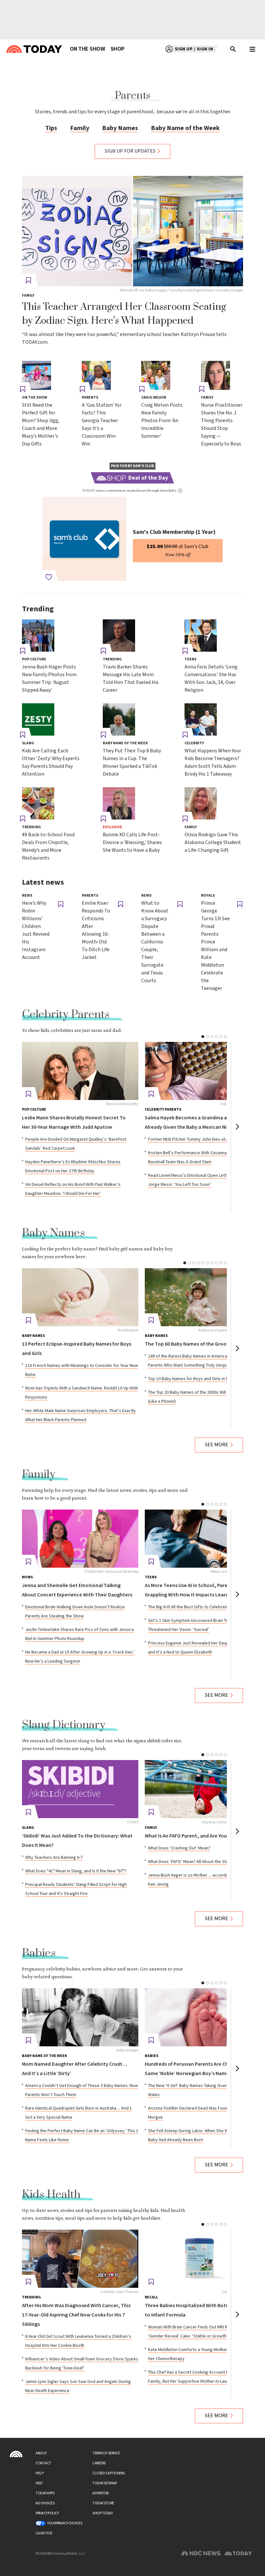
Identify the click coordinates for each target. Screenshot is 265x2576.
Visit (39, 2483)
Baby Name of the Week (185, 128)
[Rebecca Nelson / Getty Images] (203, 1539)
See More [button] (217, 1445)
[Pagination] (203, 1037)
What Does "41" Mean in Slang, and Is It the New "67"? (76, 1871)
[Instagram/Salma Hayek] (203, 1071)
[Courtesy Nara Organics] (203, 2259)
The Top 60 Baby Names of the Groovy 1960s (195, 1344)
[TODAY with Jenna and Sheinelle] (80, 1539)
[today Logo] (16, 2454)
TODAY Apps (45, 2493)
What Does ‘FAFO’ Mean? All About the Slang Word (196, 1862)
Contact (43, 2463)
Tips (51, 128)
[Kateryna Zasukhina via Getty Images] (203, 1297)
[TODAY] (80, 1789)
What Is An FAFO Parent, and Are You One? (192, 1836)
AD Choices (45, 2503)
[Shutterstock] (80, 1297)
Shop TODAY (102, 2513)
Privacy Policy (47, 2513)
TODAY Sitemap (105, 2483)
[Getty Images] (80, 2017)
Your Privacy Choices (65, 2523)
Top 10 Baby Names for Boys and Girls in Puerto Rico (198, 1379)
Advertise (101, 2493)
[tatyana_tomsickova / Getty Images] (203, 1789)
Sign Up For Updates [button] (130, 151)
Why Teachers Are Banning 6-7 (54, 1858)
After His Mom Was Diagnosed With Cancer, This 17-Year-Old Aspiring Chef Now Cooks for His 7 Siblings (76, 2315)
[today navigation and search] (252, 49)
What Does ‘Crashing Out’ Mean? (179, 1848)
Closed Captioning (109, 2473)
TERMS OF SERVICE (106, 2453)
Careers (99, 2463)
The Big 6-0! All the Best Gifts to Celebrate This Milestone (203, 1607)
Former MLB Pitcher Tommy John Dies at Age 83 (194, 1139)
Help (39, 2473)
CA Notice (44, 2533)
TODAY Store (103, 2503)
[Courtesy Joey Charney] (80, 2259)
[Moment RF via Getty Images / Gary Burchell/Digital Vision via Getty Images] (132, 231)
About (41, 2453)
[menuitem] (87, 49)
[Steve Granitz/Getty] (80, 1071)
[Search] (233, 49)
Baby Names (120, 128)
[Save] (28, 280)
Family (80, 128)
